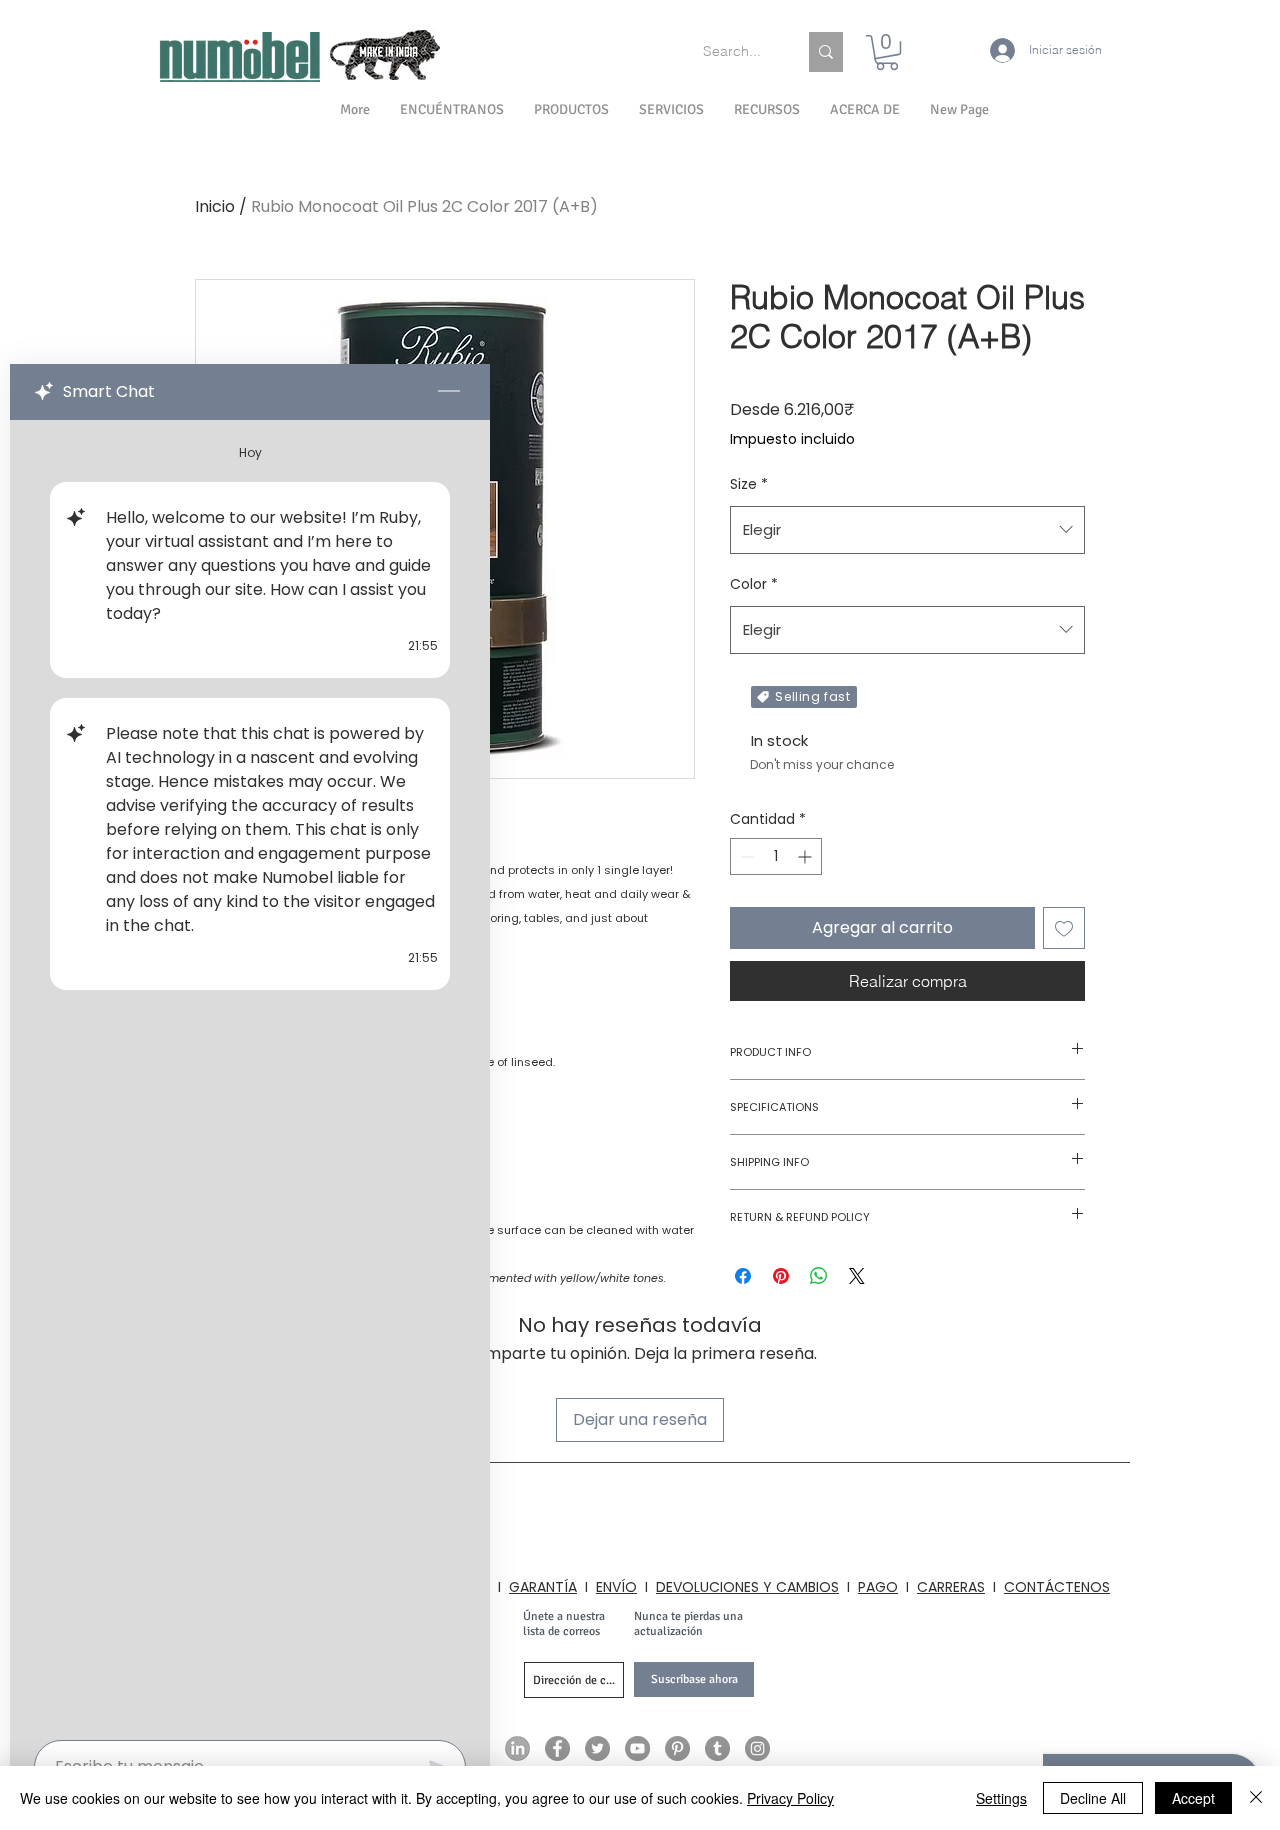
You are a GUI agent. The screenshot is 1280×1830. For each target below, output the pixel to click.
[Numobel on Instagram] (757, 1748)
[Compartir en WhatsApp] (819, 1276)
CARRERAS (951, 1587)
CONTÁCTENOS (1057, 1587)
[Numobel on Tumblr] (717, 1748)
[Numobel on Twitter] (597, 1748)
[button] (865, 110)
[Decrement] (745, 856)
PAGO (878, 1587)
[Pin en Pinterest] (781, 1276)
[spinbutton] (776, 856)
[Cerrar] (1256, 1798)
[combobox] (907, 530)
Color (754, 584)
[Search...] (826, 52)
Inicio (215, 206)
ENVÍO (616, 1587)
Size (749, 484)
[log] (250, 1074)
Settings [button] (1001, 1798)
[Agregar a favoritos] (1064, 928)
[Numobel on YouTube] (637, 1748)
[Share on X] (857, 1276)
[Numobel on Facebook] (557, 1748)
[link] (887, 52)
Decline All (1093, 1798)
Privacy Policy (790, 1798)
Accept (1193, 1798)
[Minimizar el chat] (449, 392)
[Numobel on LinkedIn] (517, 1748)
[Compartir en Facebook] (743, 1276)
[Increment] (806, 856)
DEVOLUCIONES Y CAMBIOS (747, 1587)
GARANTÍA (543, 1587)
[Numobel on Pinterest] (677, 1748)
